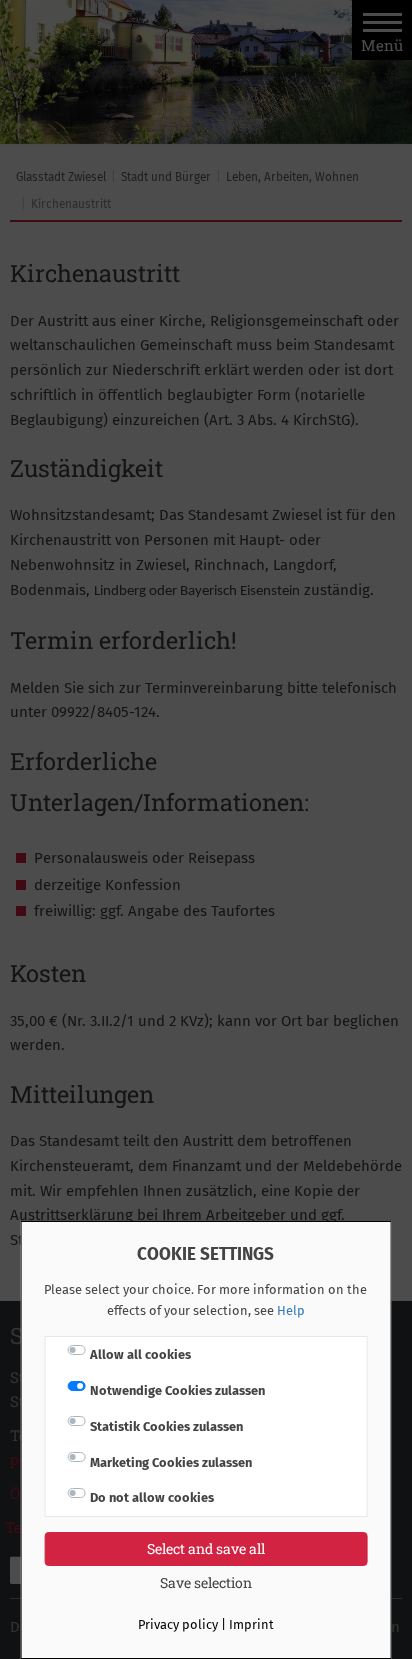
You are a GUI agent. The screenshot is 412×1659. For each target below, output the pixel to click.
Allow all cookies (140, 1354)
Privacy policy (178, 1624)
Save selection (206, 1582)
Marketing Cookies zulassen (171, 1462)
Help (291, 1310)
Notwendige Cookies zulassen (177, 1390)
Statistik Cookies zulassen (166, 1426)
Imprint (251, 1624)
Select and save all (206, 1548)
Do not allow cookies (152, 1497)
